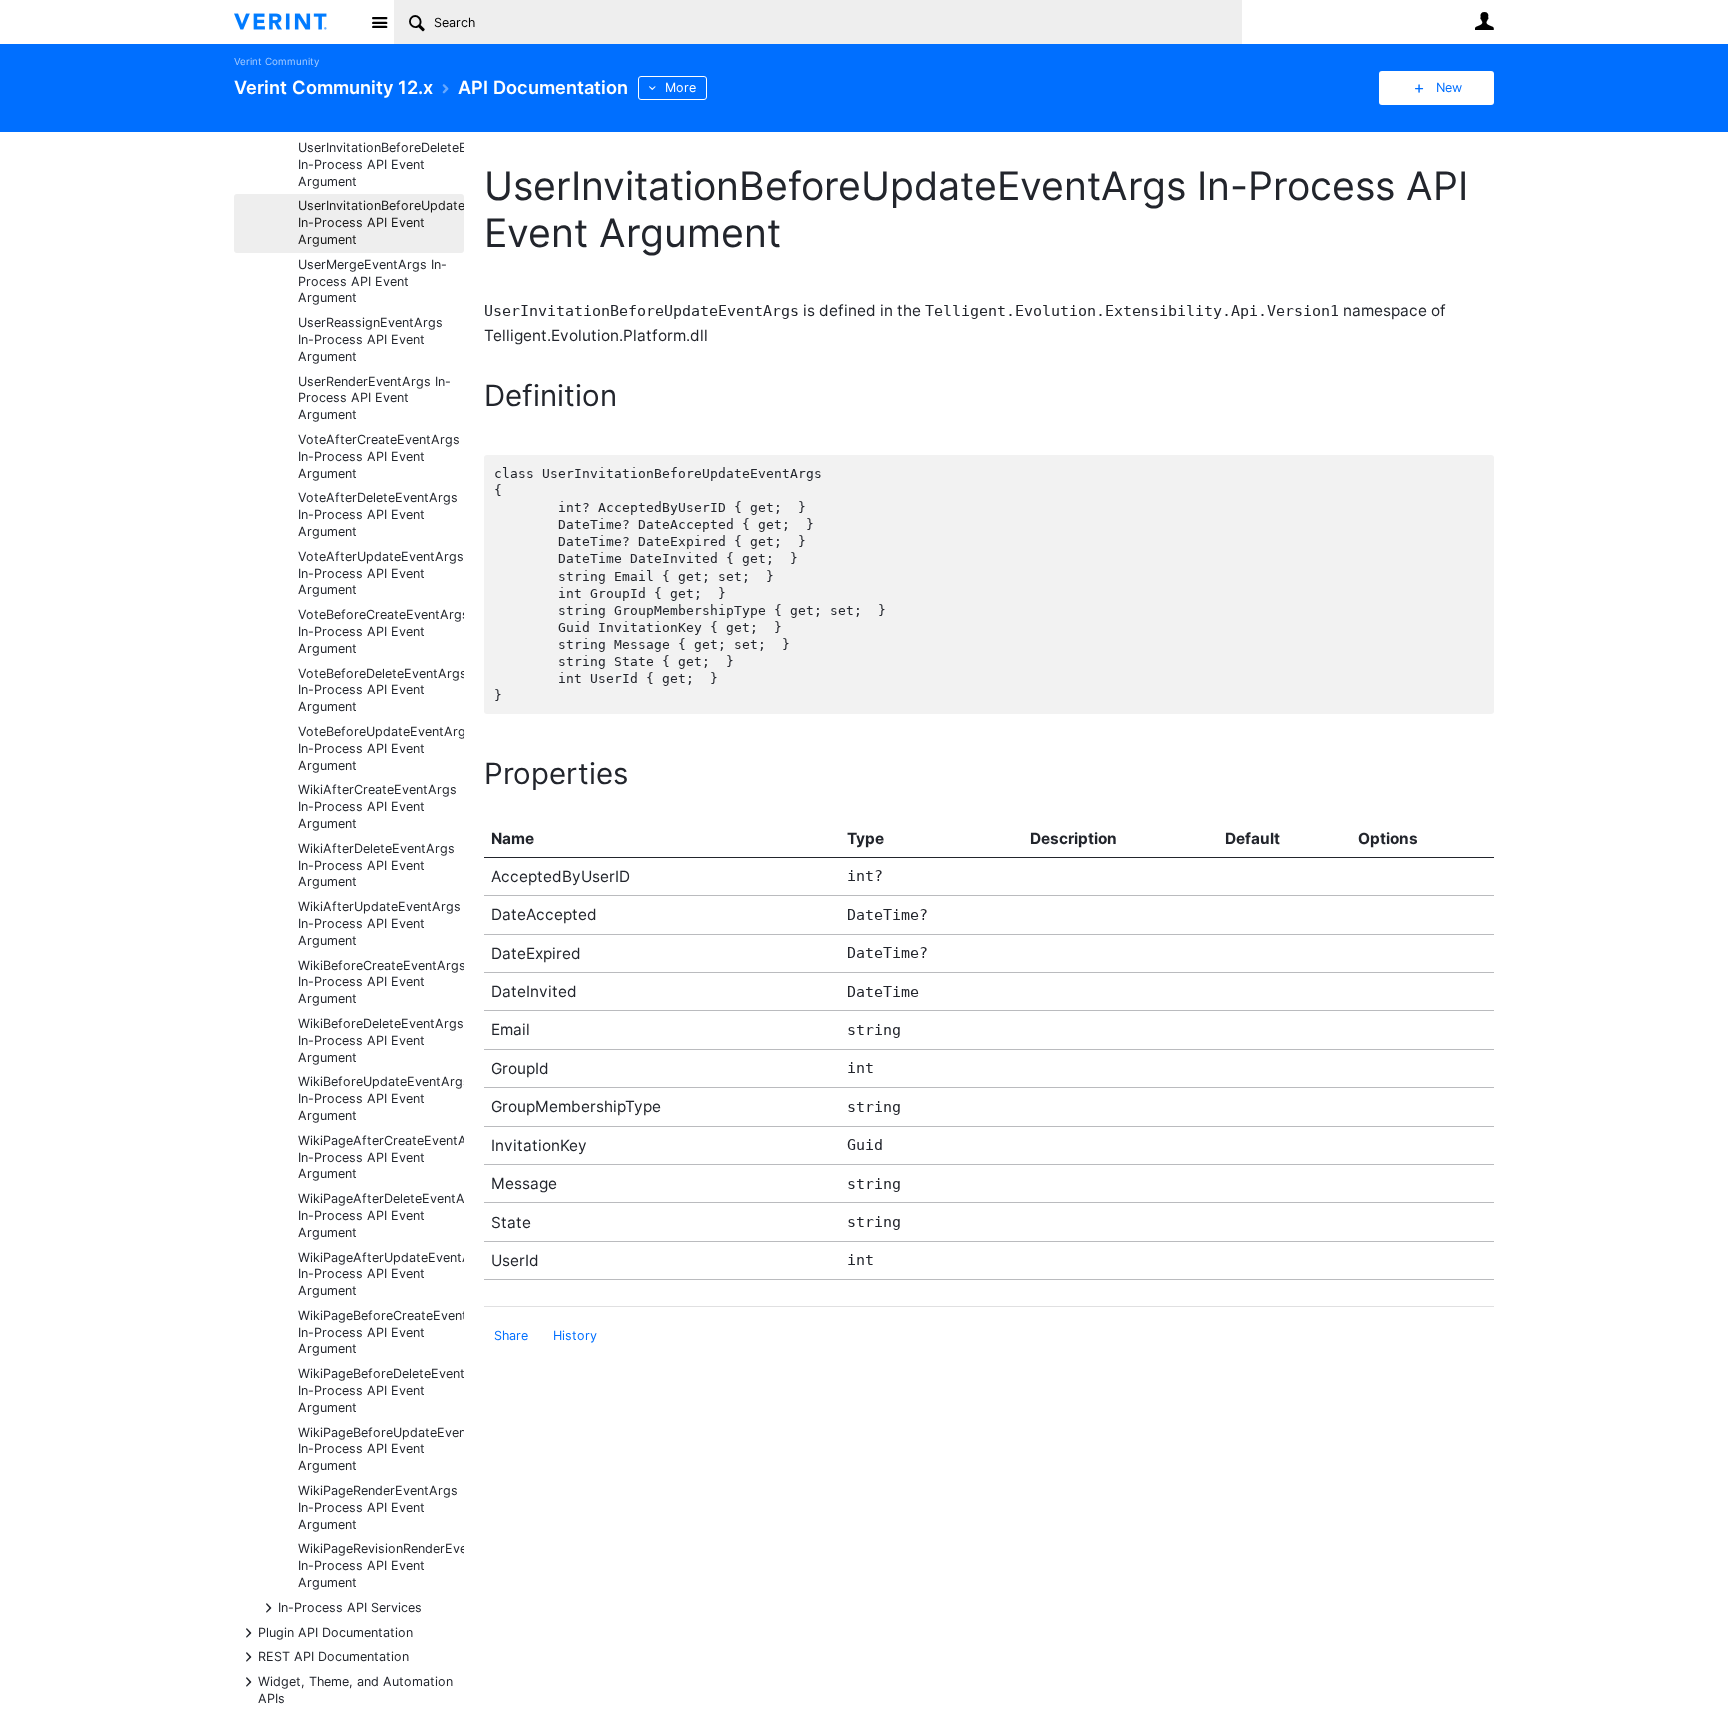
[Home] (296, 22)
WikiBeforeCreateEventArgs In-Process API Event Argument (381, 982)
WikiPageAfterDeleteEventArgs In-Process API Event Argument (381, 1215)
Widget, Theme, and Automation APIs (355, 1689)
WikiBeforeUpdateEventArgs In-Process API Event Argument (381, 1098)
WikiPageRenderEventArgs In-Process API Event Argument (378, 1507)
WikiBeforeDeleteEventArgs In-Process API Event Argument (381, 1040)
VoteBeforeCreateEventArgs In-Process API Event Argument (381, 631)
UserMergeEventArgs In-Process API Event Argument (372, 281)
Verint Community (276, 61)
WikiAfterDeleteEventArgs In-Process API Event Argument (376, 865)
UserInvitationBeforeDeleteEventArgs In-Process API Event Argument (381, 164)
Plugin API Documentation (335, 1631)
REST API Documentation (333, 1655)
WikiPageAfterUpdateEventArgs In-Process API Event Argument (381, 1274)
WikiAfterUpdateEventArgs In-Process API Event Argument (379, 923)
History (575, 1335)
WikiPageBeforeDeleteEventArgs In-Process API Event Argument (381, 1390)
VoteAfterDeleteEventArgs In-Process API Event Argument (378, 514)
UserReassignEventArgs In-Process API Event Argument (370, 339)
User (1484, 21)
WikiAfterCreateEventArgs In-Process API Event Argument (377, 806)
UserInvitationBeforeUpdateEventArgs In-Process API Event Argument (381, 222)
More (680, 87)
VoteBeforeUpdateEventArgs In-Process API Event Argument (381, 748)
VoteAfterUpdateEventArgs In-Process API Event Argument (381, 573)
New (1449, 87)
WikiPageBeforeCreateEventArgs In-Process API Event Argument (381, 1332)
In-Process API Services (350, 1606)
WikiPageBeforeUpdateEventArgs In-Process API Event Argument (381, 1449)
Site (379, 22)
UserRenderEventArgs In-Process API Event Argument (374, 398)
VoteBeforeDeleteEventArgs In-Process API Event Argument (381, 690)
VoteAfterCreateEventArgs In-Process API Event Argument (379, 456)
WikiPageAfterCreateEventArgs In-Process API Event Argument (381, 1157)
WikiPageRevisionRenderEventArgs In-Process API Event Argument (381, 1565)
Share (511, 1335)
